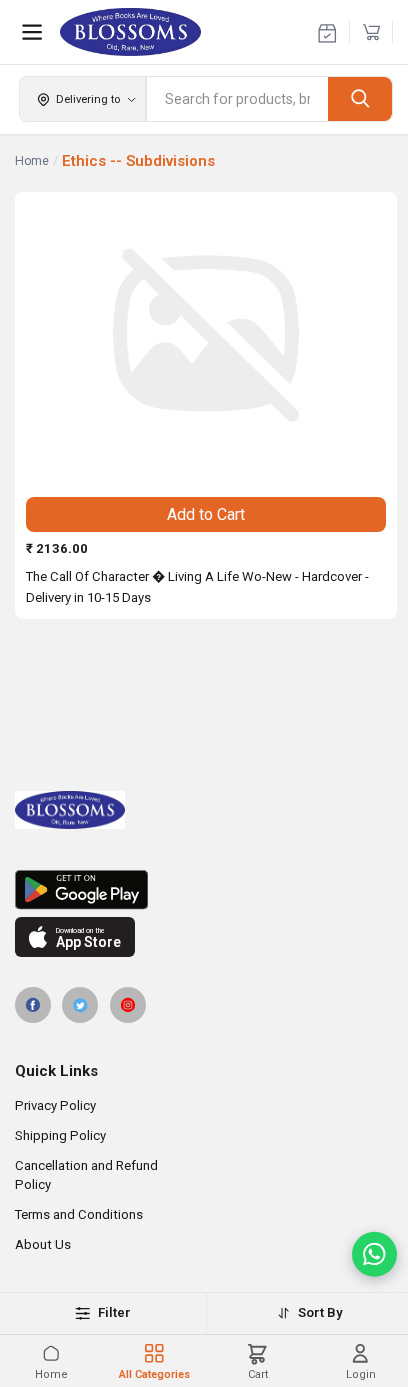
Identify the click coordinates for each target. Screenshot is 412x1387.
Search (360, 98)
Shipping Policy (60, 1135)
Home (32, 161)
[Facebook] (33, 1005)
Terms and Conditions (79, 1214)
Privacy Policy (55, 1105)
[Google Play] (206, 890)
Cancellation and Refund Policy (86, 1175)
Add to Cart (206, 514)
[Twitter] (80, 1005)
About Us (43, 1244)
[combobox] (237, 99)
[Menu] (32, 32)
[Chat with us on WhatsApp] (374, 1254)
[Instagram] (128, 1005)
